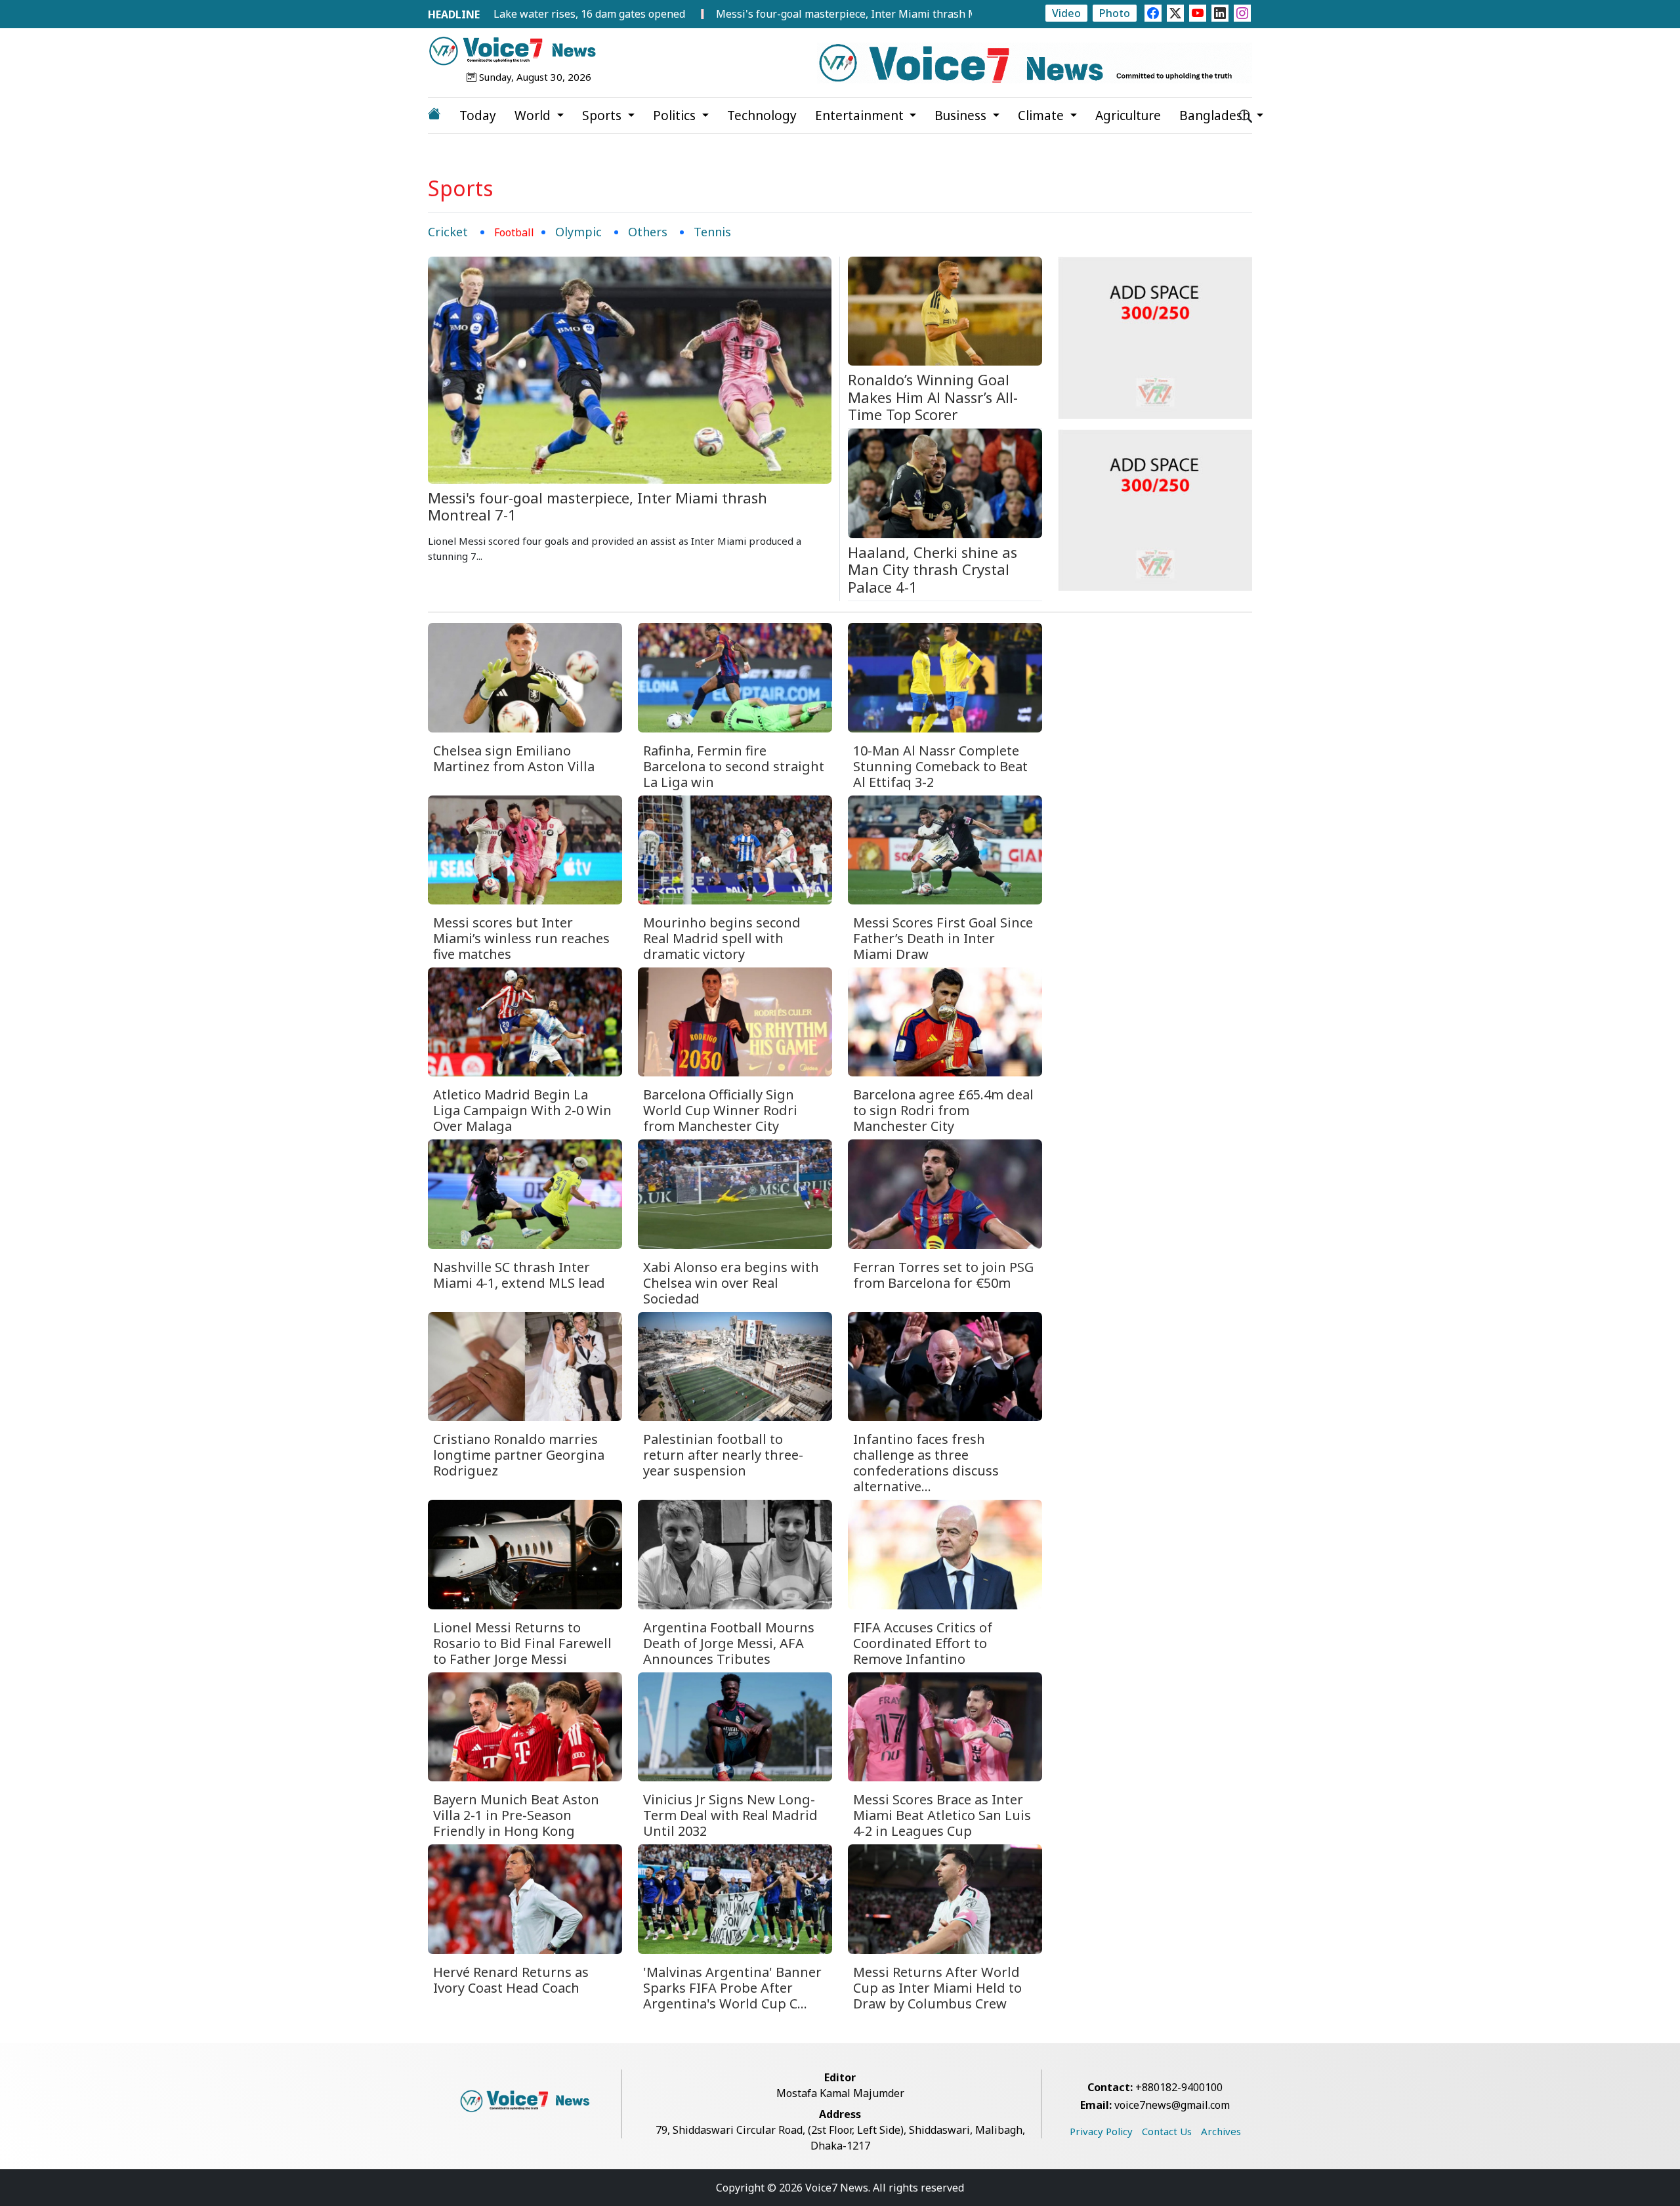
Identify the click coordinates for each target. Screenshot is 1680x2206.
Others (648, 232)
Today (478, 116)
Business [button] (962, 116)
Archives (1221, 2131)
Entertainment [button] (861, 116)
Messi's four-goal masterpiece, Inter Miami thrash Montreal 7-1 (765, 14)
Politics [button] (676, 116)
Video (1066, 13)
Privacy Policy (1101, 2131)
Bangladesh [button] (1216, 116)
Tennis (712, 232)
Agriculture (1128, 116)
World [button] (534, 116)
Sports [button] (603, 116)
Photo (1115, 13)
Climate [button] (1042, 116)
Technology (762, 116)
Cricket (448, 232)
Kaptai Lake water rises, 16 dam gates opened (463, 14)
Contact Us (1167, 2131)
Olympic (578, 232)
